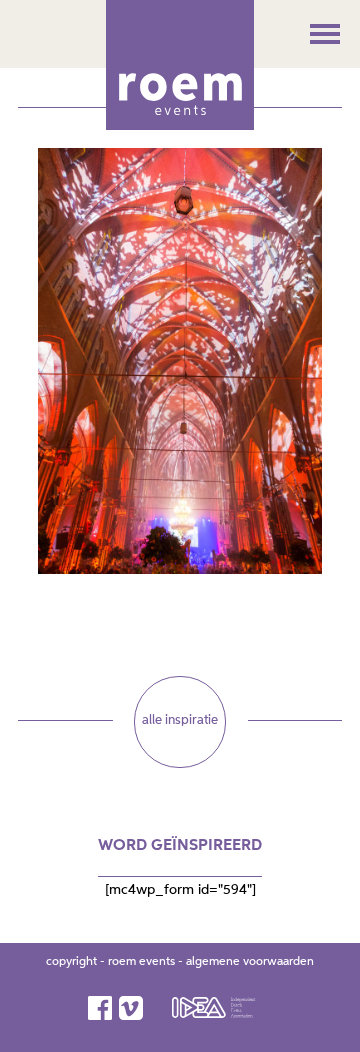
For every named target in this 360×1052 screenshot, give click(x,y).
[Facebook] (101, 1008)
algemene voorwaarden (250, 962)
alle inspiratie (180, 720)
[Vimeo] (132, 1008)
